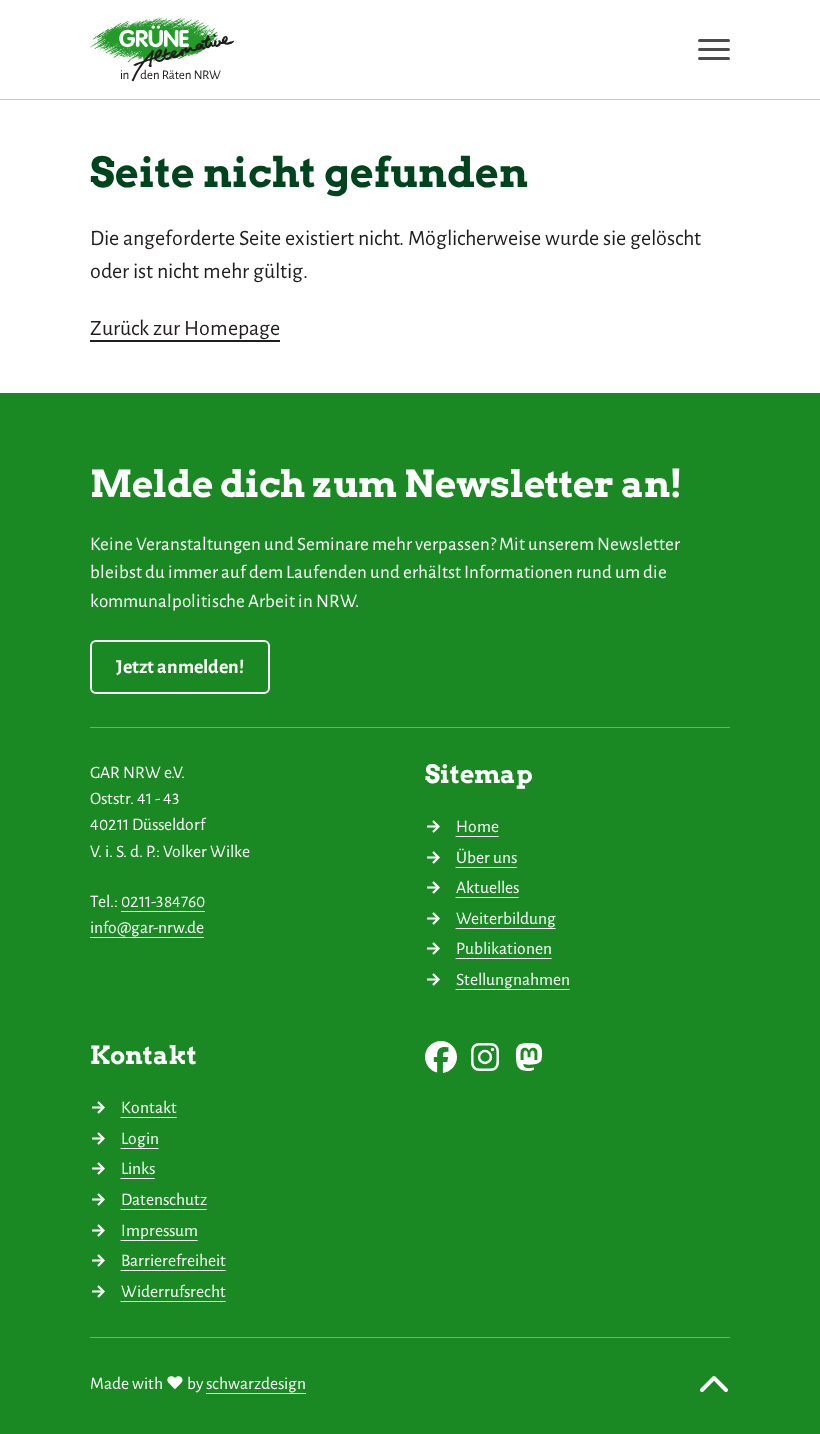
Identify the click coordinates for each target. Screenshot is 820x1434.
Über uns (486, 857)
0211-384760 (163, 901)
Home (477, 826)
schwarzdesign (256, 1383)
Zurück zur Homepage (185, 328)
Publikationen (504, 948)
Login (140, 1138)
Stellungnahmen (513, 979)
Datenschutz (164, 1199)
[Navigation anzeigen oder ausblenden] (714, 49)
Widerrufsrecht (173, 1291)
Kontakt (149, 1107)
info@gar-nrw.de (147, 927)
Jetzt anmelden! (180, 667)
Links (138, 1168)
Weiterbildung (506, 918)
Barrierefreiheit (173, 1260)
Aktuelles (487, 887)
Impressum (159, 1230)
